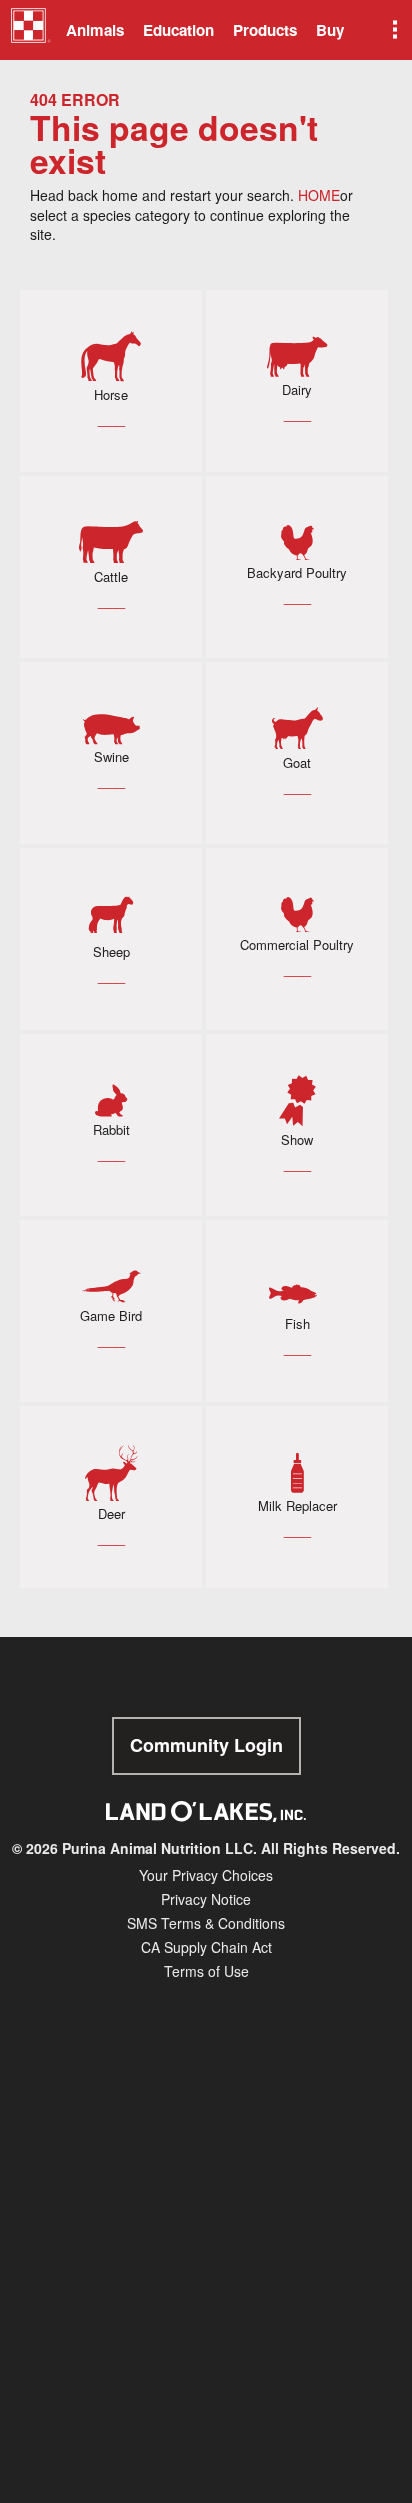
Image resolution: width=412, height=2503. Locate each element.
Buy (330, 30)
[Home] (30, 33)
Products (265, 30)
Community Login (206, 1745)
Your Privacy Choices (206, 1875)
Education (178, 30)
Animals (95, 30)
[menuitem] (27, 30)
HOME (319, 195)
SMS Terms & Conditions (206, 1923)
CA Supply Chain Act (206, 1947)
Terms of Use (206, 1971)
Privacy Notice (206, 1899)
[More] (393, 30)
